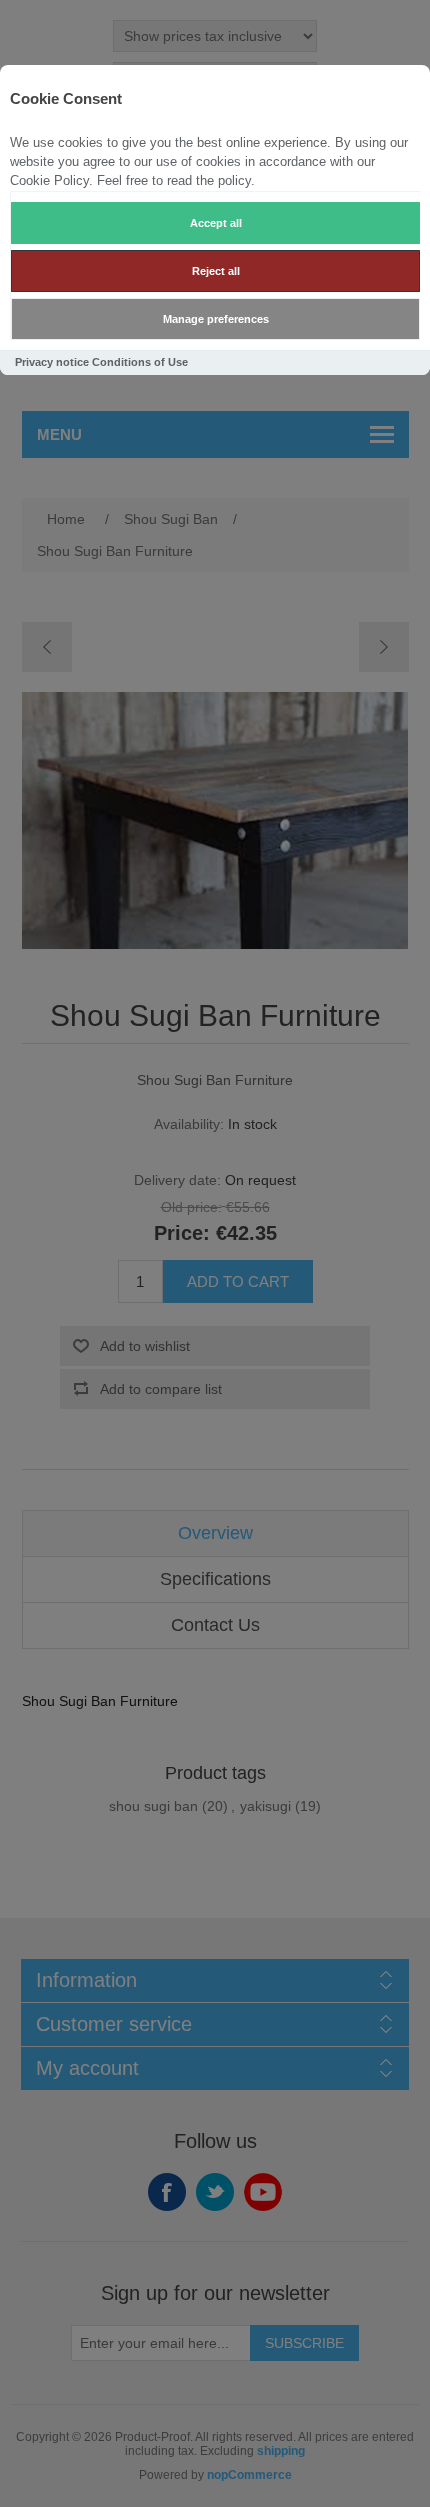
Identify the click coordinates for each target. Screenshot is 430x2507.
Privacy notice (52, 362)
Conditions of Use (140, 362)
